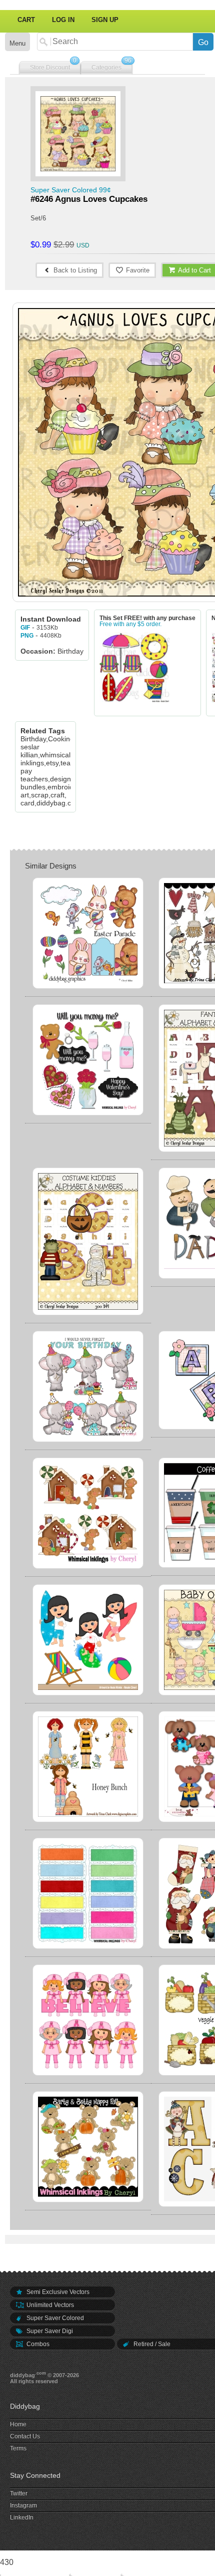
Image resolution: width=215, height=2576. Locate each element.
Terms (18, 2448)
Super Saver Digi (49, 2331)
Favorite (137, 270)
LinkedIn (22, 2517)
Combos (37, 2344)
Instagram (23, 2505)
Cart (26, 20)
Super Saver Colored (54, 2318)
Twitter (19, 2493)
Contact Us (25, 2436)
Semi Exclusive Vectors (57, 2292)
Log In (63, 20)
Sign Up (105, 20)
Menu (17, 43)
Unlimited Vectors (49, 2305)
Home (18, 2424)
